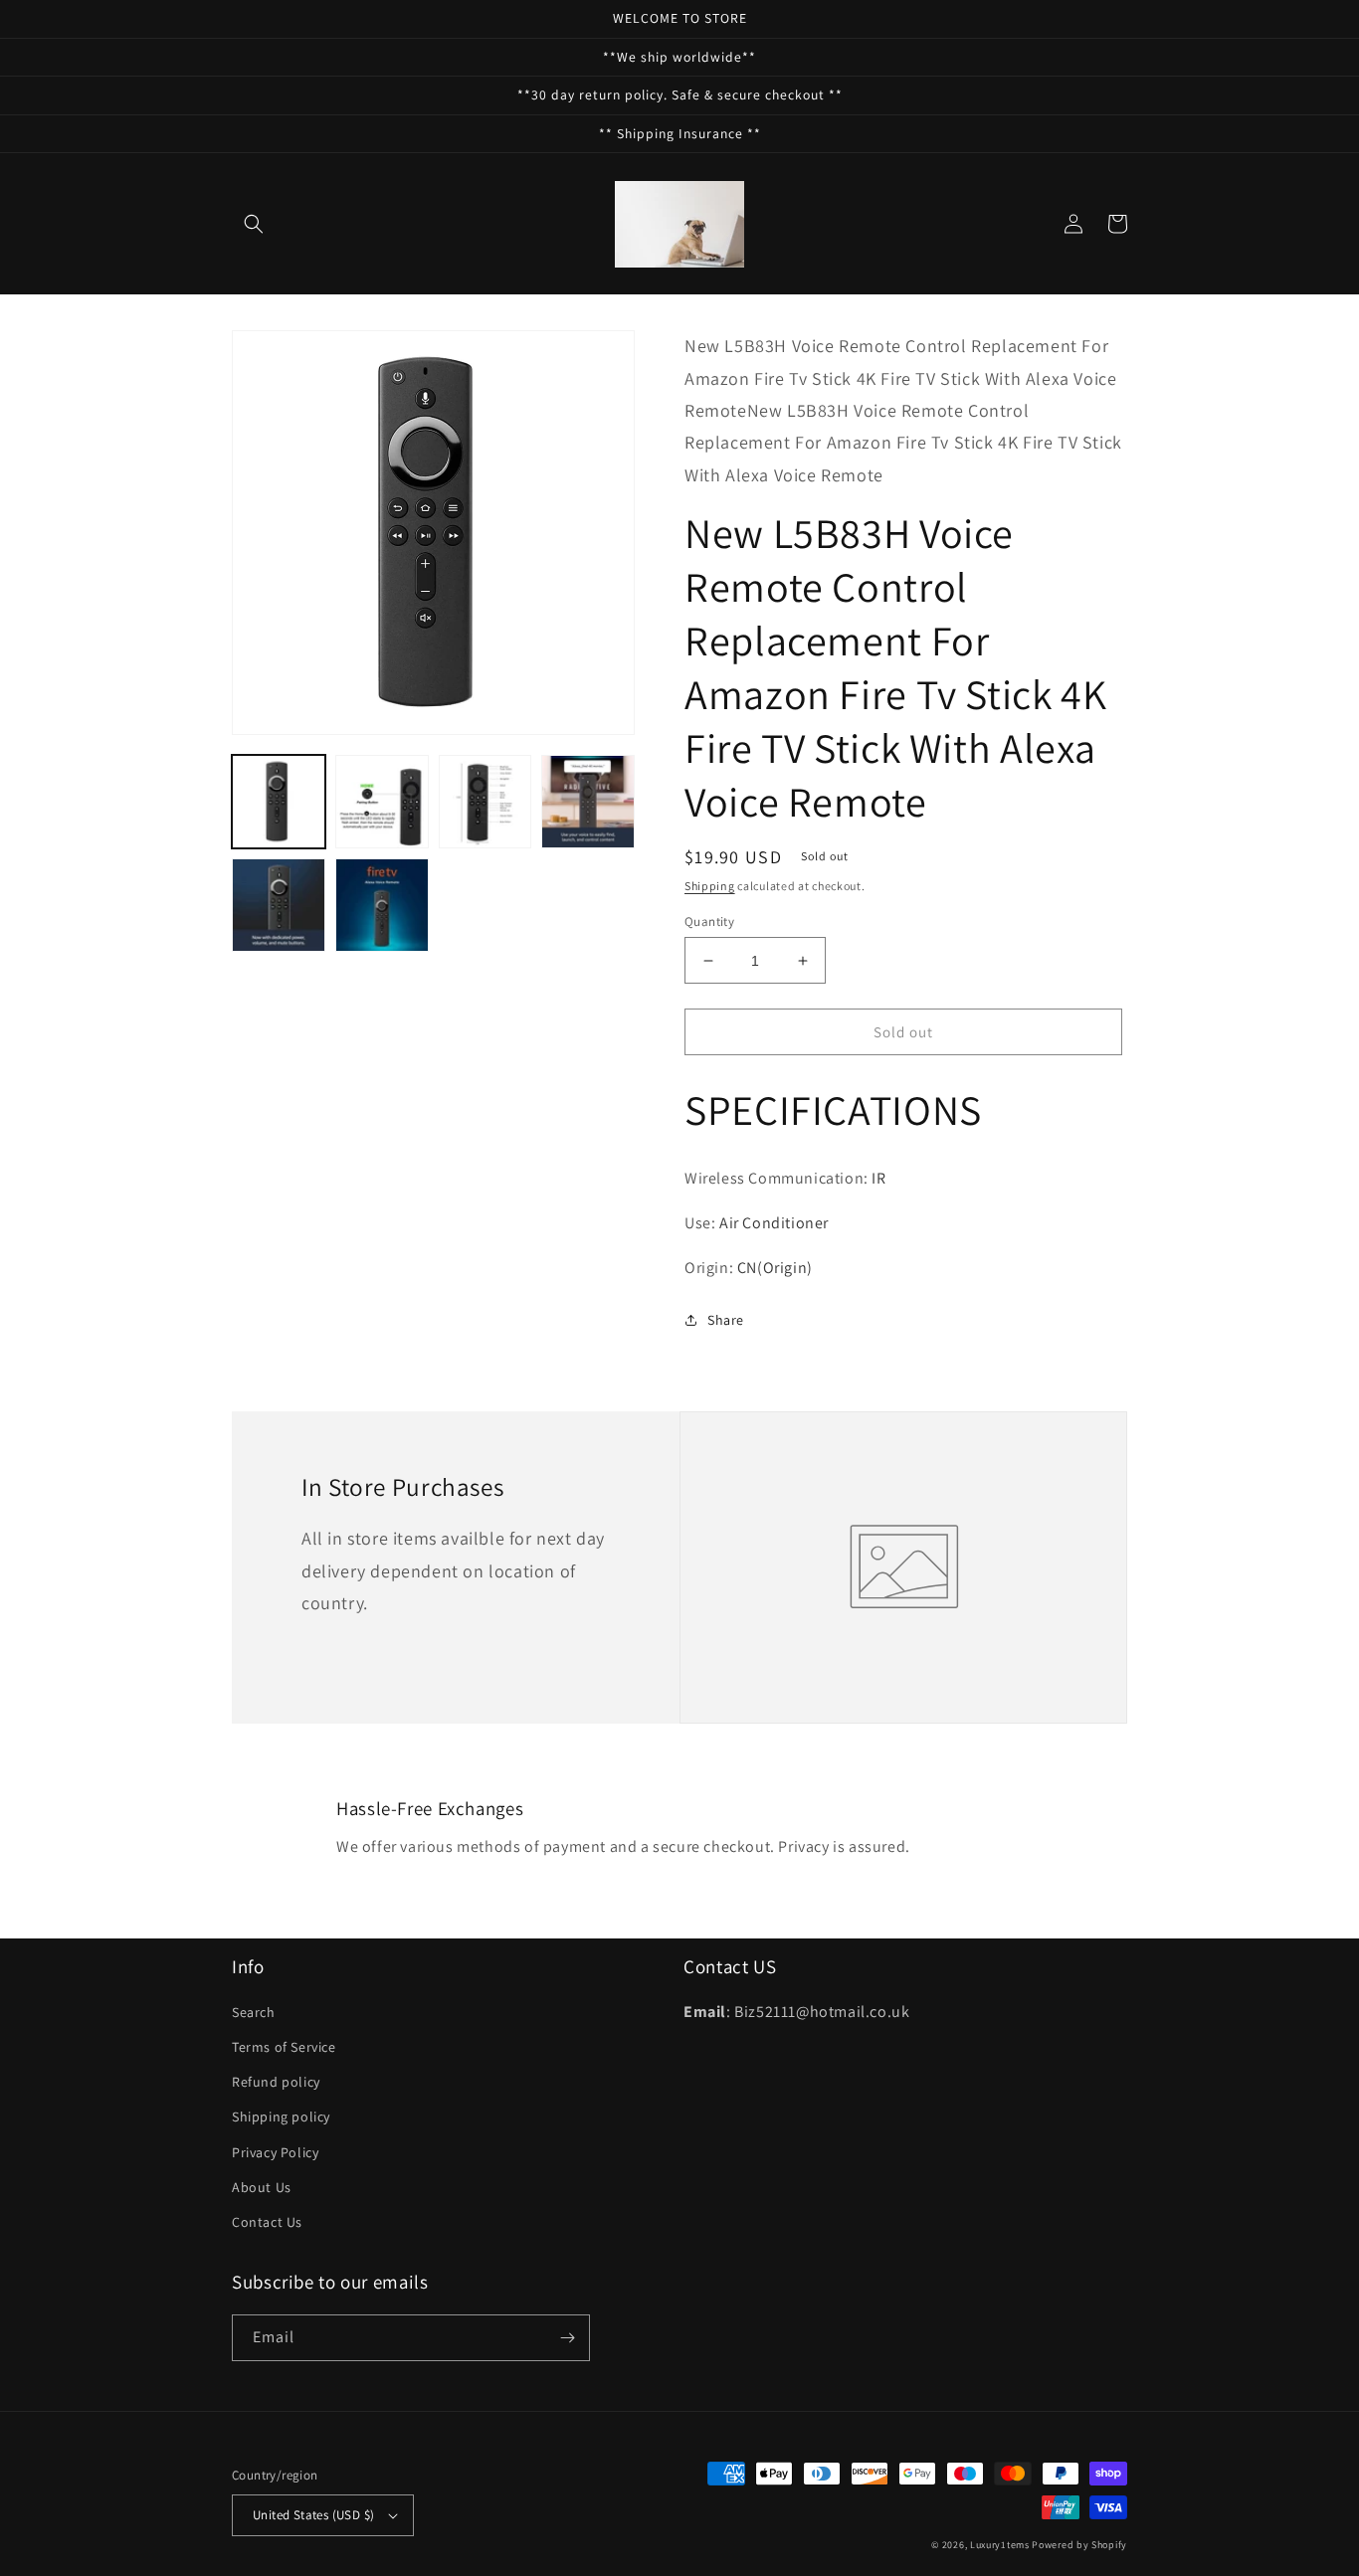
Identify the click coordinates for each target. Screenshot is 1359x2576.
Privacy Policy (275, 2152)
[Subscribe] (567, 2338)
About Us (262, 2187)
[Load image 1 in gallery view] (279, 802)
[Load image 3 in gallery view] (485, 802)
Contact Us (267, 2222)
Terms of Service (284, 2047)
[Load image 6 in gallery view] (382, 905)
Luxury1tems (1000, 2545)
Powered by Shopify (1079, 2545)
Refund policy (276, 2082)
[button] (254, 224)
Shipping (710, 886)
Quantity (709, 921)
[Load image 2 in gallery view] (382, 802)
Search (254, 2012)
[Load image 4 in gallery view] (588, 802)
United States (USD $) (313, 2515)
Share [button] (726, 1320)
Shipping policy (281, 2116)
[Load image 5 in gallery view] (279, 905)
